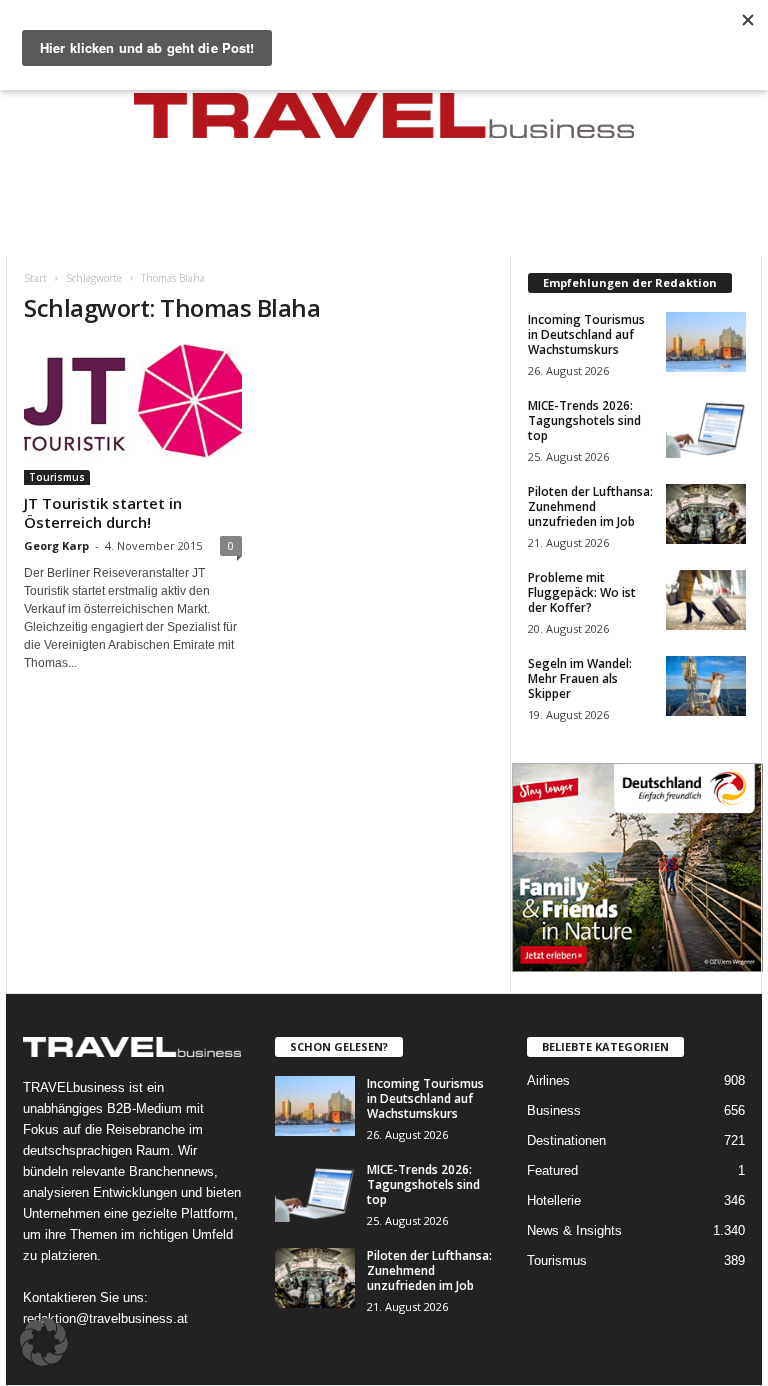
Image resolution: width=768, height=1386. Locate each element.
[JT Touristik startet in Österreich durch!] (133, 414)
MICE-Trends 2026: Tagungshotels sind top (584, 420)
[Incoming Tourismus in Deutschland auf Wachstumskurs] (706, 342)
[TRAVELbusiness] (384, 122)
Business (554, 1110)
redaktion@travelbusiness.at (105, 1318)
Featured (552, 1170)
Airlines (548, 1080)
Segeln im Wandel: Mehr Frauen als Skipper (580, 678)
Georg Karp (56, 545)
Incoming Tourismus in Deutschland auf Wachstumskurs (586, 334)
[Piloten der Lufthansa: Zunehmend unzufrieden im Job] (706, 514)
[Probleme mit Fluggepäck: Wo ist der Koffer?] (706, 600)
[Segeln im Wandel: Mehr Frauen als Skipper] (706, 686)
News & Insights (574, 1230)
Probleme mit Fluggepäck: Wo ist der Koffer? (582, 592)
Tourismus (57, 477)
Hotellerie (554, 1200)
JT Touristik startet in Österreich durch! (103, 512)
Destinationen (566, 1140)
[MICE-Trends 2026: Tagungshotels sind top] (706, 428)
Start (35, 278)
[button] (44, 1342)
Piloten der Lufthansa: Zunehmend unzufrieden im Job (590, 506)
